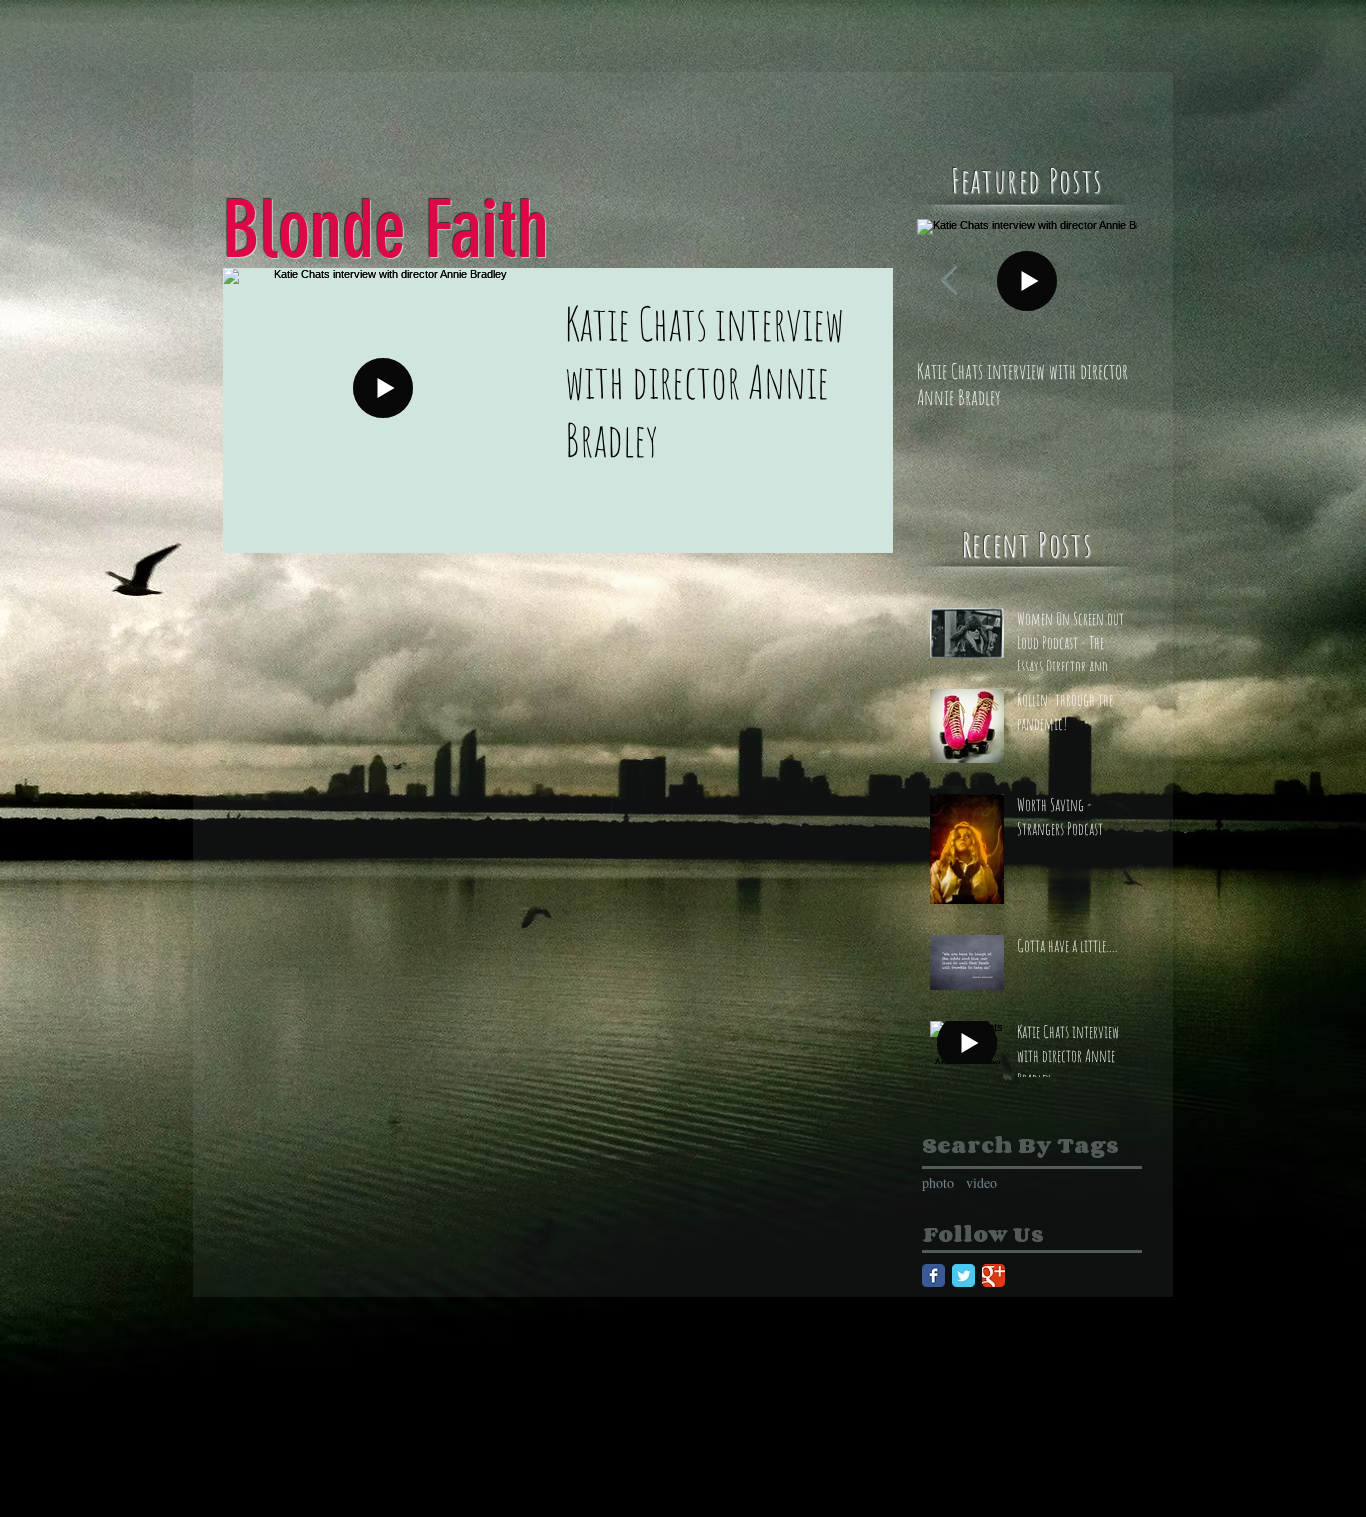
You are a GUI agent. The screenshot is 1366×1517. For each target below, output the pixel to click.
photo (938, 1182)
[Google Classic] (993, 1275)
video (981, 1182)
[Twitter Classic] (963, 1275)
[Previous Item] (949, 280)
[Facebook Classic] (933, 1275)
